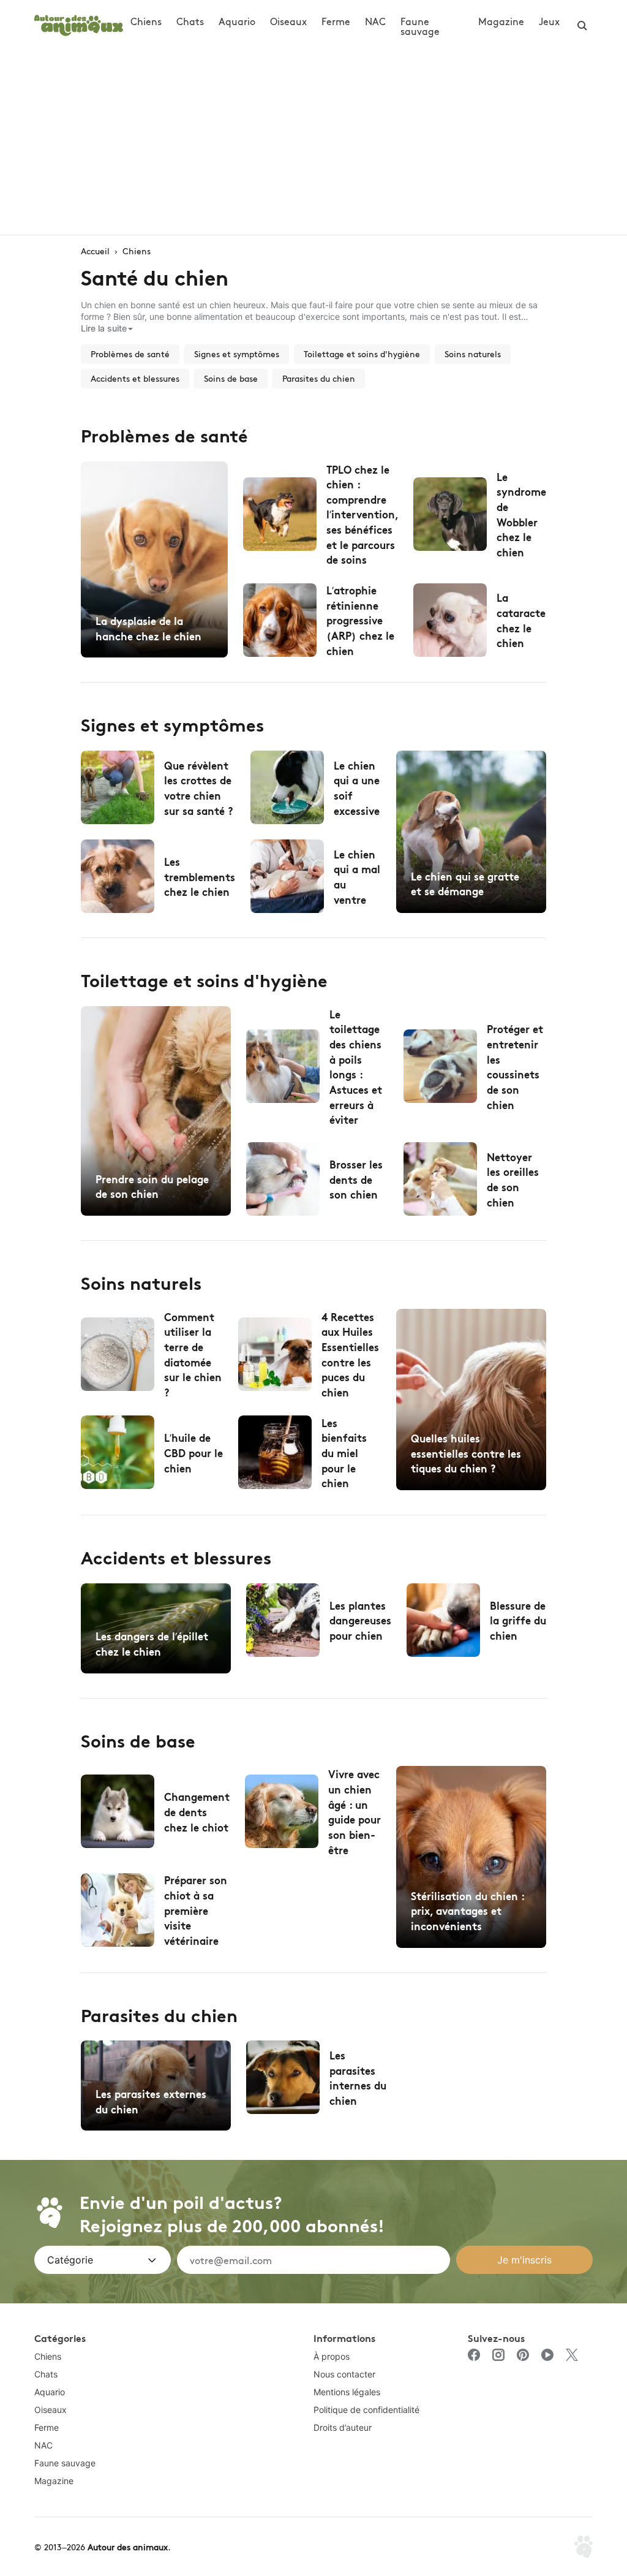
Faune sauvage (420, 26)
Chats (190, 21)
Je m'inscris (524, 2260)
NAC (375, 21)
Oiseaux (288, 21)
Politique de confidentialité (366, 2410)
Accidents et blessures (135, 378)
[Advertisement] (313, 143)
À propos (332, 2356)
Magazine (501, 21)
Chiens (146, 21)
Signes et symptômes (237, 354)
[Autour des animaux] (79, 24)
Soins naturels (473, 354)
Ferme (336, 21)
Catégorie (70, 2260)
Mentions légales (347, 2392)
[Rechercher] (582, 26)
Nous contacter (344, 2374)
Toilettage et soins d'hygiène (362, 354)
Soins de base (231, 378)
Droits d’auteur (343, 2427)
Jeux (549, 21)
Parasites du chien (319, 378)
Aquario (237, 21)
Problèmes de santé (130, 354)
